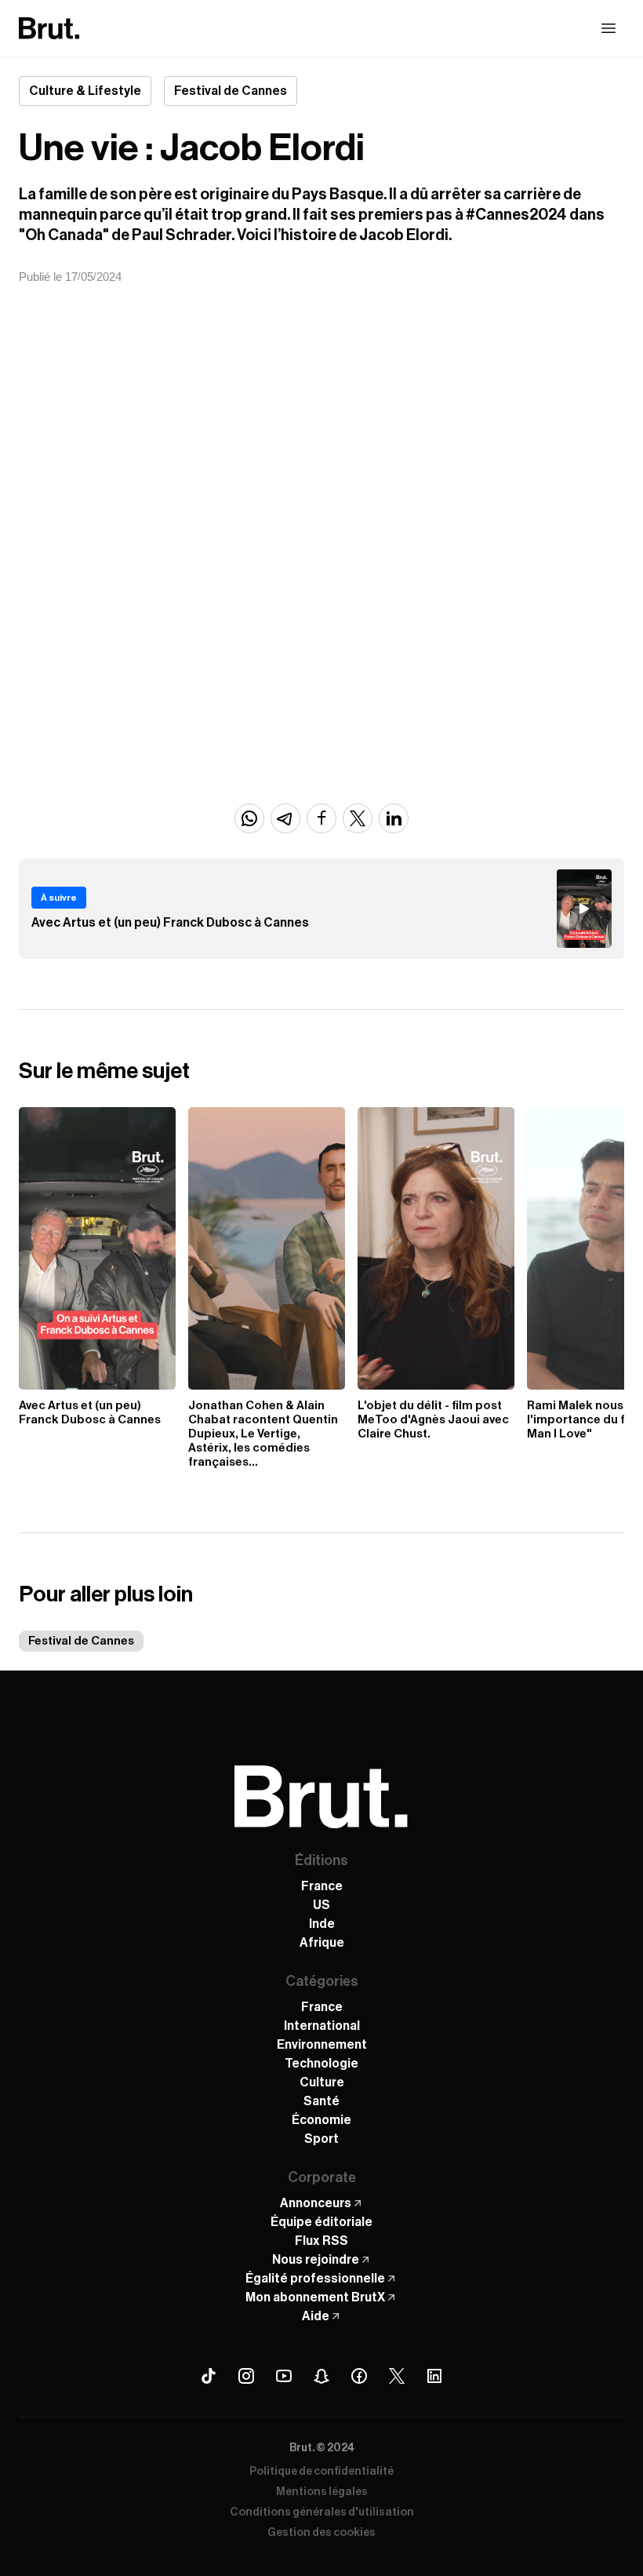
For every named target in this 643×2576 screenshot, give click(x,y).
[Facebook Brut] (359, 2376)
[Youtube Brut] (284, 2376)
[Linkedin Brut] (434, 2376)
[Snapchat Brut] (321, 2376)
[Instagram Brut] (246, 2376)
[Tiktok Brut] (209, 2376)
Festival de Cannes (81, 1641)
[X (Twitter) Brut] (397, 2376)
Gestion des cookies (321, 2533)
